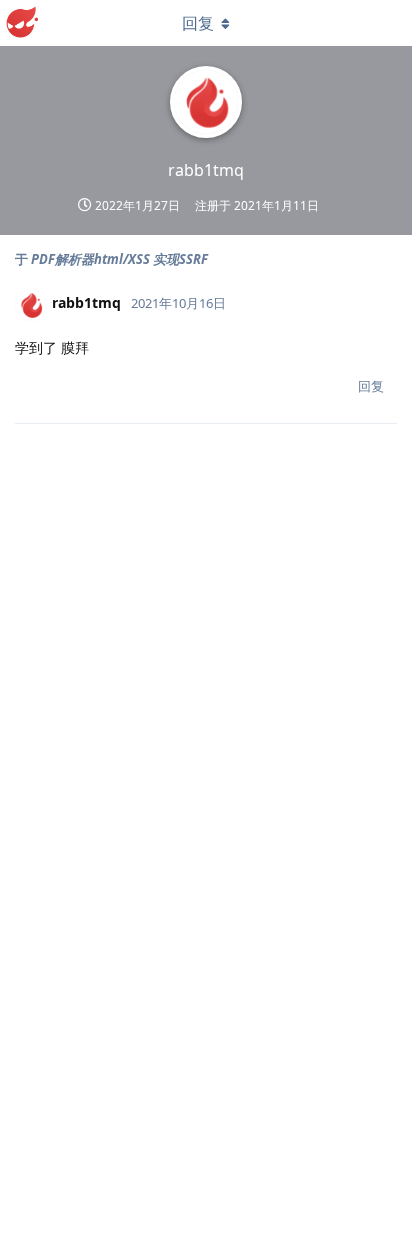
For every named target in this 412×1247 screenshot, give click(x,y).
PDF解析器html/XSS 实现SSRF (119, 259)
